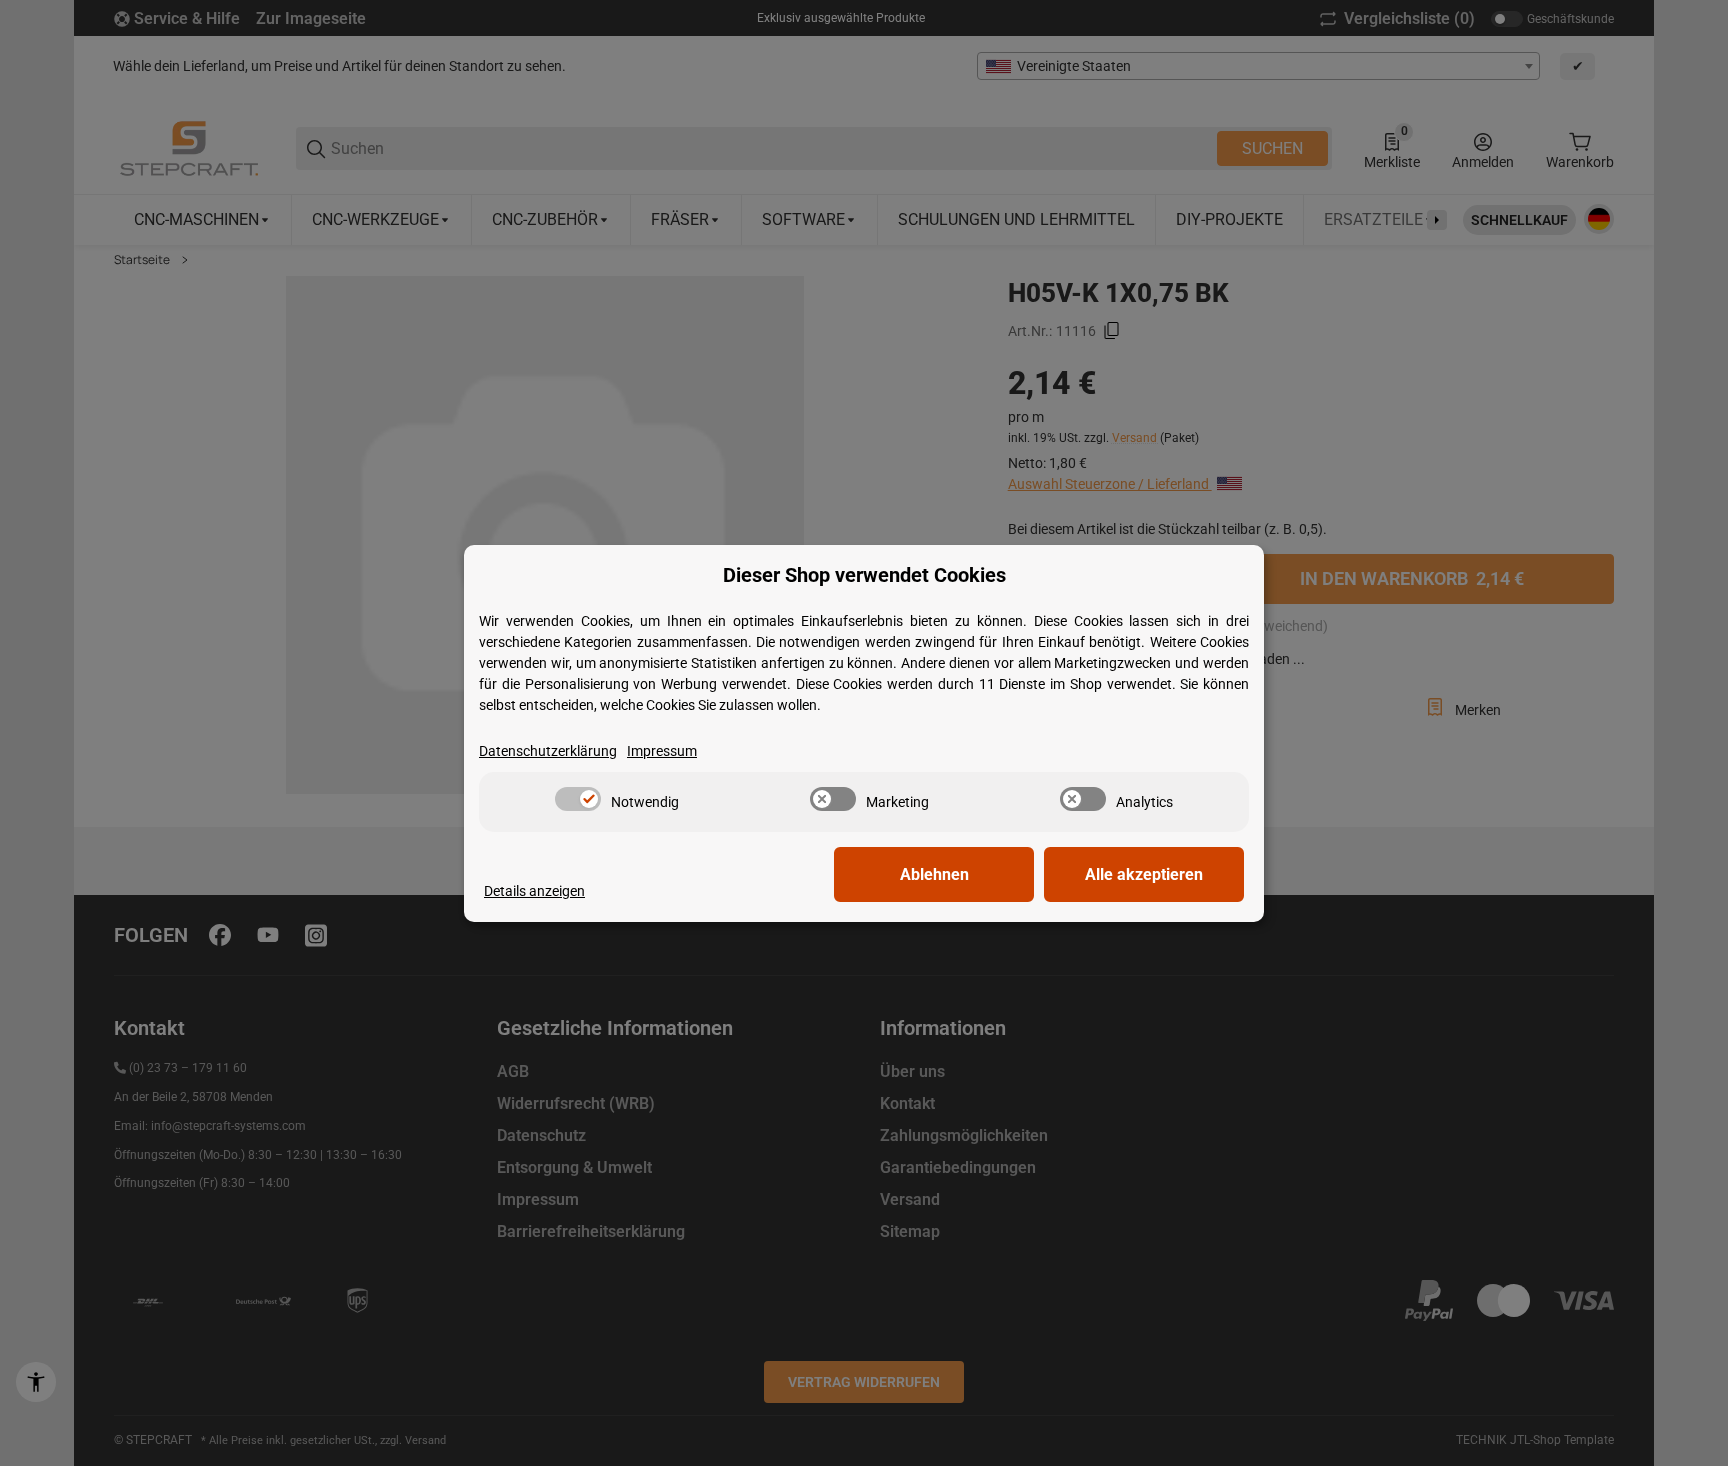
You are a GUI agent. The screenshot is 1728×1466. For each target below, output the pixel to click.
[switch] (578, 799)
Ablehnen (934, 874)
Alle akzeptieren (1144, 874)
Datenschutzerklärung (548, 751)
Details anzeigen (534, 891)
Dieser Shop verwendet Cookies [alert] (864, 575)
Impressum (662, 751)
